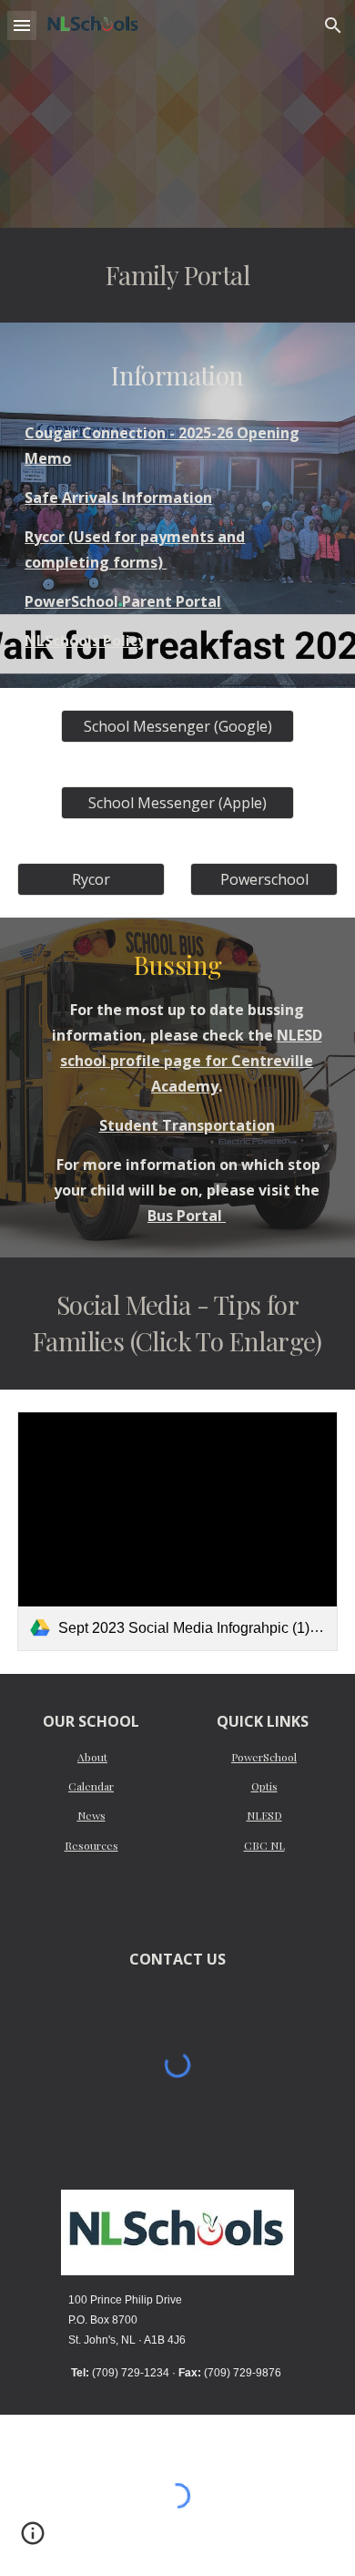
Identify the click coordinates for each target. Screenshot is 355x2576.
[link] (177, 1532)
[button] (22, 25)
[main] (177, 275)
